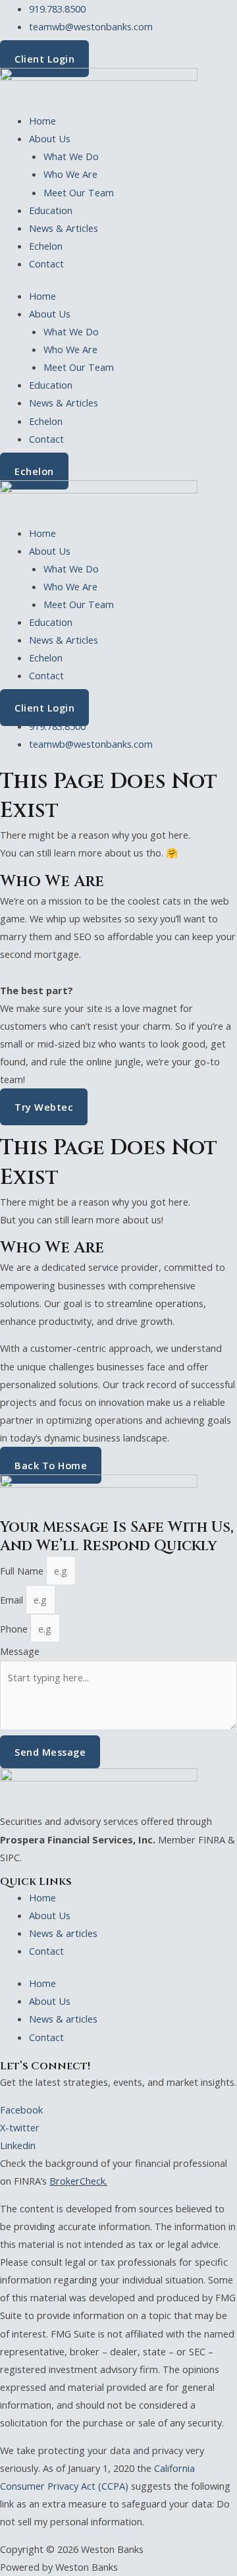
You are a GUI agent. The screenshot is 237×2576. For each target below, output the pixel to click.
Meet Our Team (79, 192)
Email (13, 1600)
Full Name (23, 1571)
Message (20, 1651)
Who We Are (70, 174)
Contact (46, 264)
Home (42, 121)
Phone (15, 1629)
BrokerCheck (77, 2181)
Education (51, 210)
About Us (50, 138)
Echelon (46, 246)
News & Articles (64, 228)
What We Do (71, 156)
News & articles (63, 1933)
